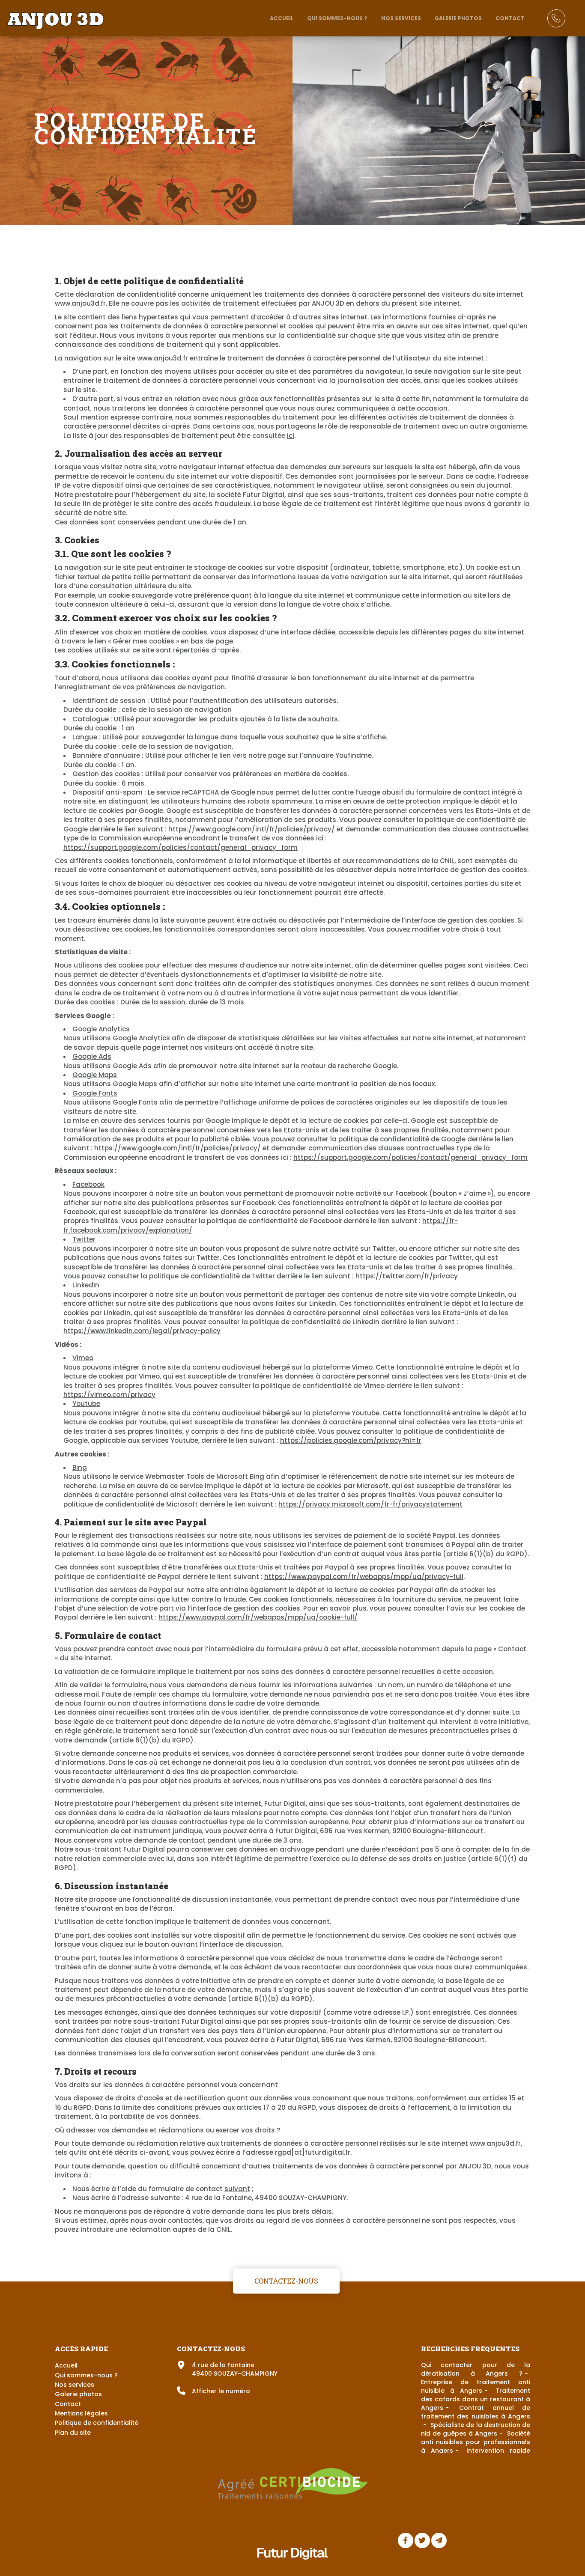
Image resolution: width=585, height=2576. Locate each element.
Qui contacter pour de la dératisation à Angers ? (476, 2369)
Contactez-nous (286, 2280)
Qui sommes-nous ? (337, 18)
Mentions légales (81, 2413)
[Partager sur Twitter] (422, 2540)
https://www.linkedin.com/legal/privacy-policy (142, 1331)
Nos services (401, 18)
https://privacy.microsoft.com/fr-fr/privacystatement (370, 1504)
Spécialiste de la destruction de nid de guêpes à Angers (476, 2429)
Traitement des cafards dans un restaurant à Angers (476, 2399)
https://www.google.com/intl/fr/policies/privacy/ (252, 829)
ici (291, 436)
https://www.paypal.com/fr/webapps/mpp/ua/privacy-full (364, 1577)
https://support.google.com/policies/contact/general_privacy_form (181, 847)
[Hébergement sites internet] (292, 2569)
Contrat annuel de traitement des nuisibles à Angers (476, 2412)
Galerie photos (458, 18)
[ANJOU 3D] (55, 16)
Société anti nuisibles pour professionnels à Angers (476, 2442)
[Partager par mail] (439, 2540)
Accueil (282, 18)
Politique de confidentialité (97, 2423)
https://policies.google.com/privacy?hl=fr (351, 1440)
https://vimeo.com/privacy (109, 1395)
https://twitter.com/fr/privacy (407, 1276)
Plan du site (73, 2433)
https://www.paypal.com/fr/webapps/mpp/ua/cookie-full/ (258, 1617)
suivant (237, 2189)
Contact (510, 18)
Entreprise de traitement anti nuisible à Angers (476, 2386)
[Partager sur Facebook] (406, 2540)
